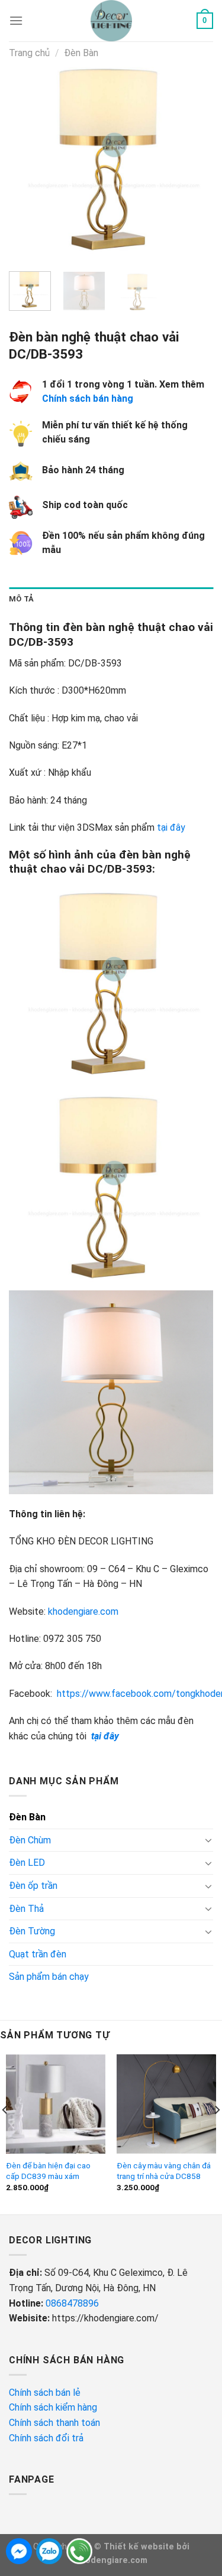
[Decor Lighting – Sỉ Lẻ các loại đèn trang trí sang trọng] (111, 21)
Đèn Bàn (81, 53)
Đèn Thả (26, 1909)
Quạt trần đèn (38, 1954)
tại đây (171, 827)
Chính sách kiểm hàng (54, 2407)
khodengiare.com (83, 1611)
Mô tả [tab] (21, 599)
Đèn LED (27, 1863)
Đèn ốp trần (33, 1886)
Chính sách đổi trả (47, 2438)
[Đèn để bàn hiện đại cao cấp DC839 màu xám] (56, 2104)
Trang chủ (29, 53)
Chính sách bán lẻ (45, 2393)
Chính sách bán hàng (88, 399)
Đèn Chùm (30, 1840)
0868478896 (72, 2303)
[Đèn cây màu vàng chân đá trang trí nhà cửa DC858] (166, 2104)
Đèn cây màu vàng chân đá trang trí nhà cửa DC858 (164, 2171)
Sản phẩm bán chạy (49, 1977)
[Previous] (28, 160)
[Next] (194, 160)
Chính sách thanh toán (54, 2423)
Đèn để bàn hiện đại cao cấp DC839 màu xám (48, 2171)
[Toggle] (208, 1840)
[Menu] (16, 20)
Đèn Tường (32, 1931)
